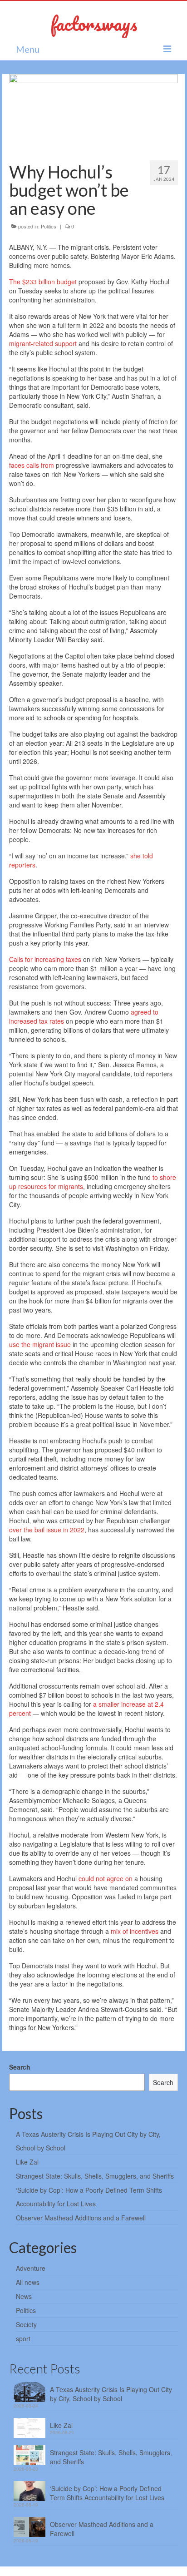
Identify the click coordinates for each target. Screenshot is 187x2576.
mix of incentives (135, 1931)
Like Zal (27, 2162)
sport (23, 2338)
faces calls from (32, 465)
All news (28, 2282)
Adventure (31, 2268)
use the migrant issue (40, 1344)
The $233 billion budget (43, 282)
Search (20, 2067)
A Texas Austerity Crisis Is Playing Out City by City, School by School (111, 2394)
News (24, 2296)
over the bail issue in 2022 (47, 1530)
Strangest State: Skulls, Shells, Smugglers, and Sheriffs (95, 2176)
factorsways (94, 23)
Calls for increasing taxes (45, 959)
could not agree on (106, 1878)
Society (26, 2324)
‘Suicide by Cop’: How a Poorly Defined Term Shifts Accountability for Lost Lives (107, 2493)
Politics (49, 226)
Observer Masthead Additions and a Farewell (81, 2218)
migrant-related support (43, 343)
